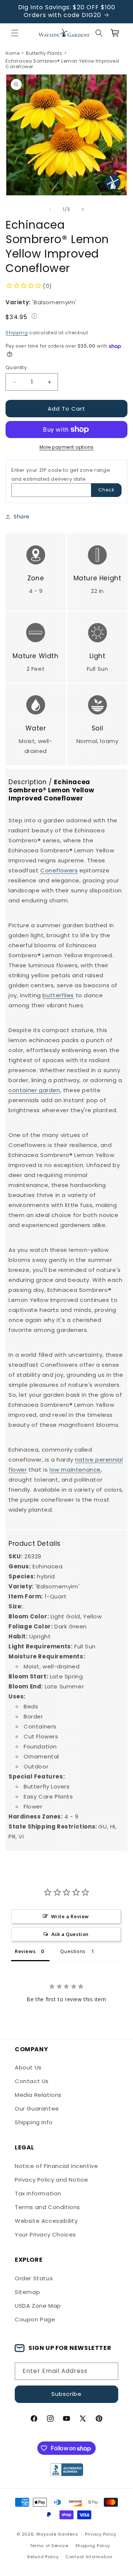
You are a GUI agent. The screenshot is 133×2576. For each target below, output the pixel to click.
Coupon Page (35, 2319)
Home (13, 53)
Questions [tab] (73, 1951)
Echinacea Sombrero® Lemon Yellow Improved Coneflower (62, 64)
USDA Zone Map (38, 2306)
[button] (15, 33)
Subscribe (66, 2394)
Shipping (17, 333)
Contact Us (32, 2081)
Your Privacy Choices (45, 2234)
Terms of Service (49, 2546)
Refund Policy (43, 2557)
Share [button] (22, 517)
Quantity (16, 367)
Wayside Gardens (57, 2534)
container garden (34, 1090)
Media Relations (38, 2095)
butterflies (58, 995)
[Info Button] (34, 317)
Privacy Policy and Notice (52, 2180)
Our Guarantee (37, 2108)
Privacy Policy (101, 2534)
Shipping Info (34, 2122)
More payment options (67, 447)
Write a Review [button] (70, 1916)
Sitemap (27, 2292)
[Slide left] (50, 209)
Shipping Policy (93, 2546)
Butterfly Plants (44, 53)
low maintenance (75, 1470)
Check (106, 490)
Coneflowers (59, 870)
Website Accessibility (46, 2221)
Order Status (34, 2278)
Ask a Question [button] (70, 1934)
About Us (28, 2067)
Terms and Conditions (47, 2207)
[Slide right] (83, 209)
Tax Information (38, 2193)
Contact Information (89, 2557)
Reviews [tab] (25, 1951)
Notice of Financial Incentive (56, 2166)
